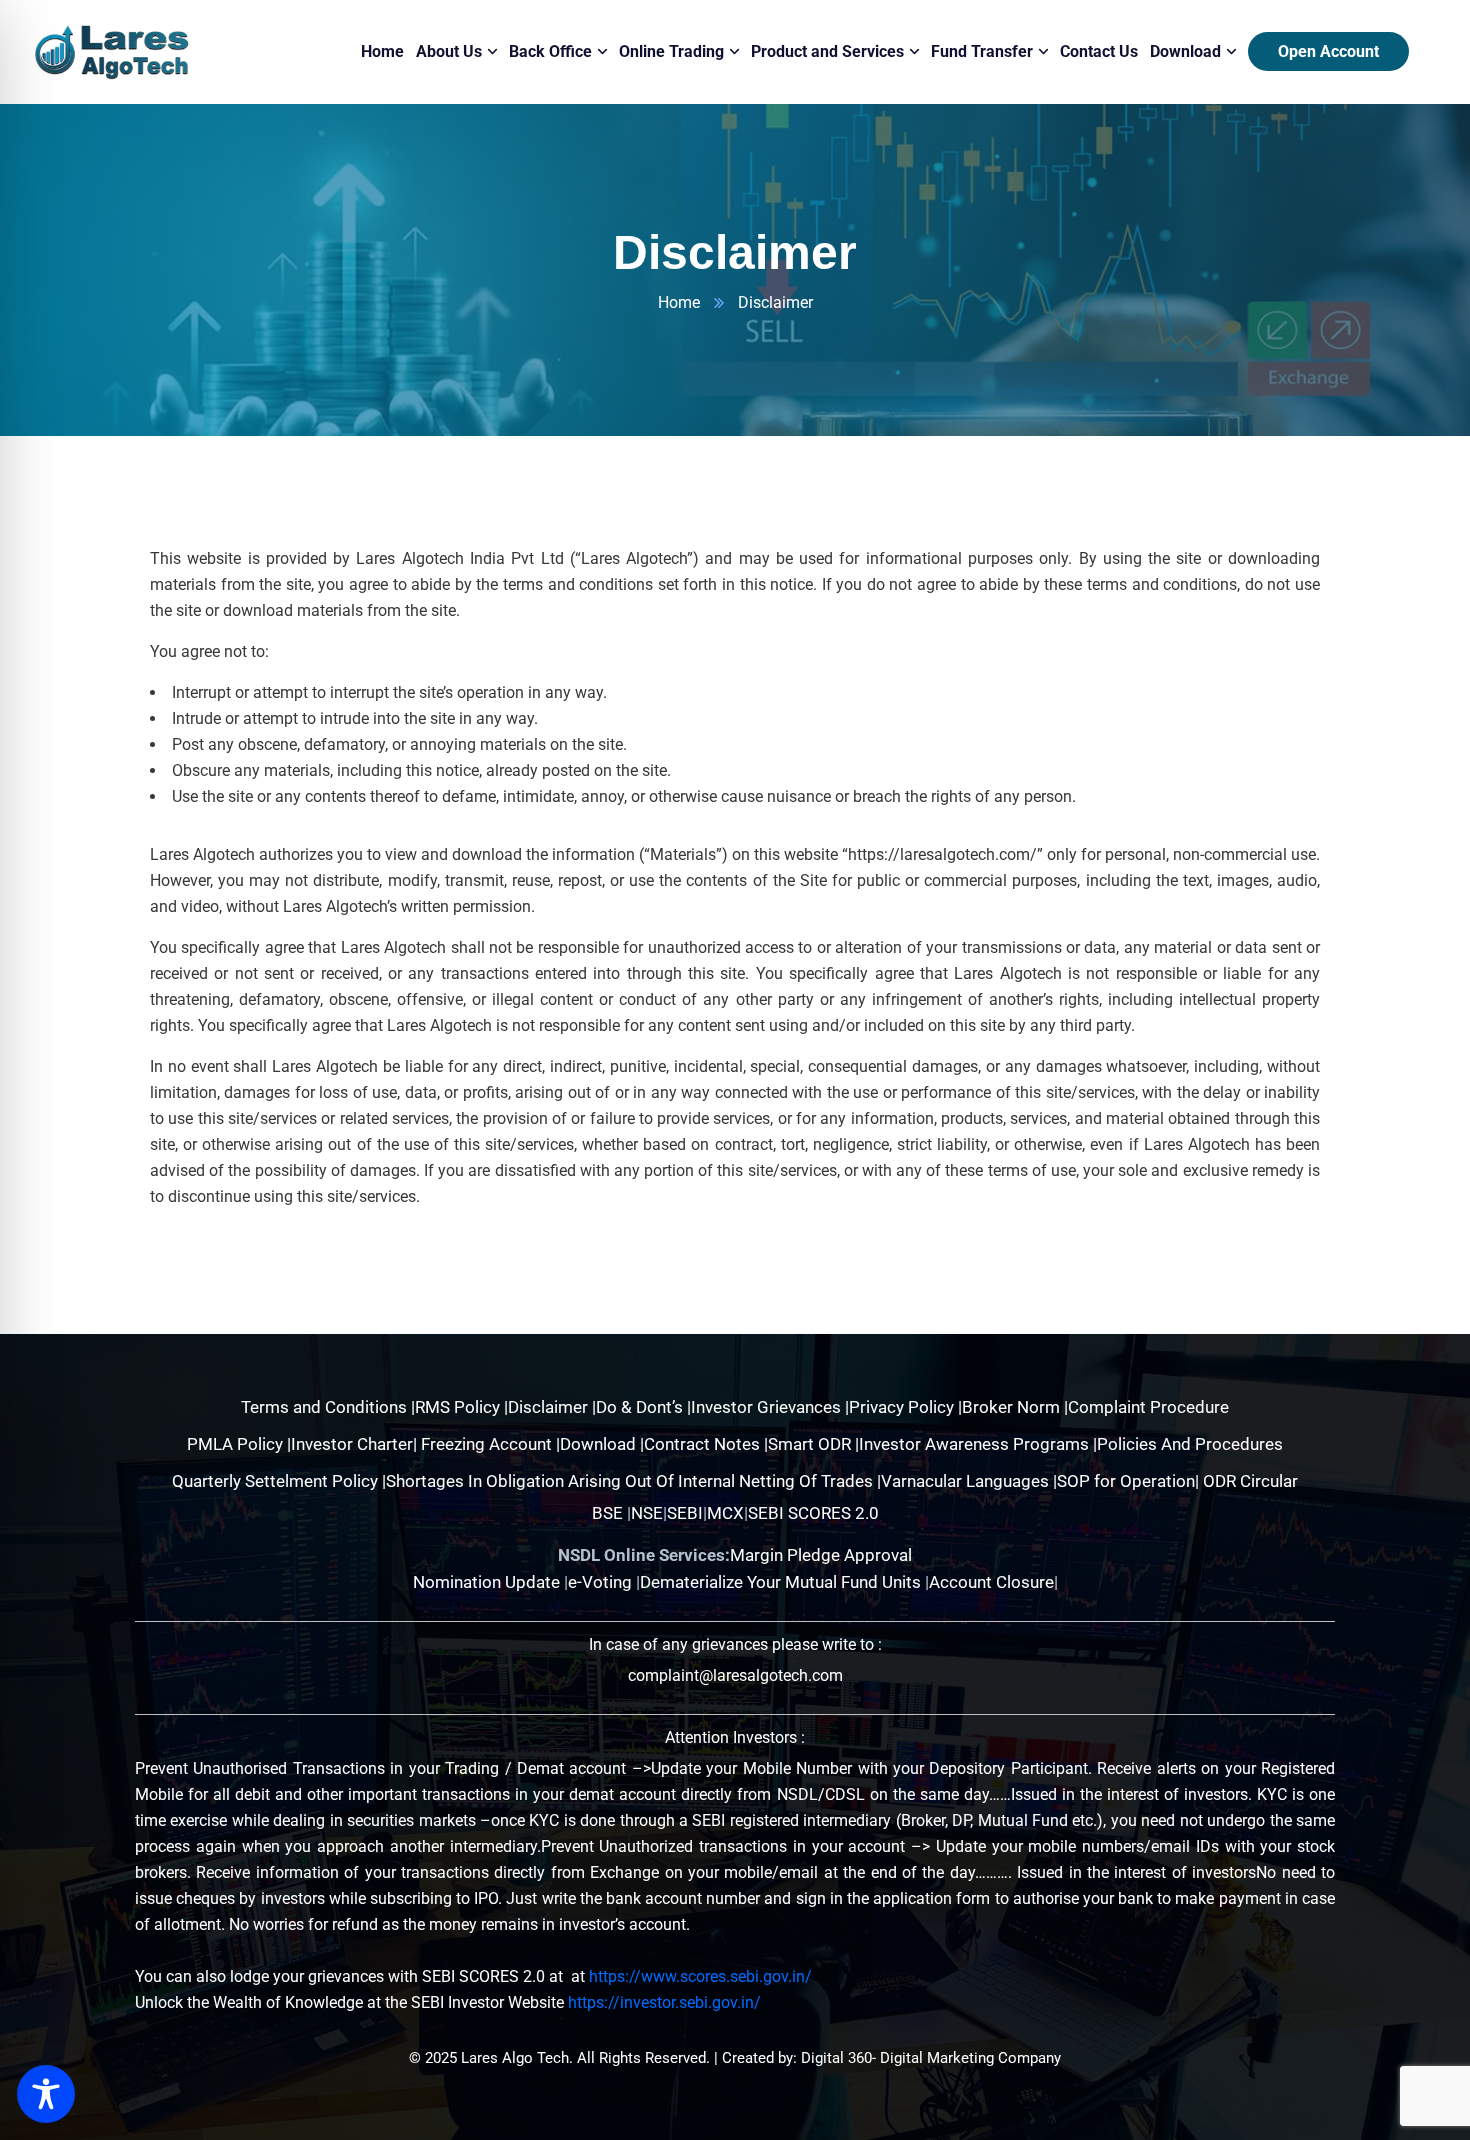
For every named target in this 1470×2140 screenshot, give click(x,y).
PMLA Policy (235, 1444)
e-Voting (602, 1582)
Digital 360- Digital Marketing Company (931, 2058)
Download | (602, 1444)
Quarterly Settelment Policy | (279, 1481)
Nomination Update (488, 1582)
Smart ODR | (813, 1444)
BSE (607, 1513)
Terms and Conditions (326, 1407)
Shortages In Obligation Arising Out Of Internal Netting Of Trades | (633, 1481)
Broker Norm (1013, 1407)
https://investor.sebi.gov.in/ (664, 2002)
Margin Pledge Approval (821, 1555)
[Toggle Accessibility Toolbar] (46, 2094)
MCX (725, 1513)
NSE (647, 1513)
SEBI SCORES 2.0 (813, 1513)
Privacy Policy (903, 1407)
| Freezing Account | (486, 1444)
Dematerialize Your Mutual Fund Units (782, 1582)
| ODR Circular (1246, 1481)
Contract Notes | (706, 1444)
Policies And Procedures (1190, 1444)
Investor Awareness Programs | (978, 1444)
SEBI (685, 1513)
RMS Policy (459, 1407)
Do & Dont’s (641, 1407)
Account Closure (991, 1582)
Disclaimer (550, 1407)
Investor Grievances (768, 1407)
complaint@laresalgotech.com (735, 1675)
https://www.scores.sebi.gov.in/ (700, 1976)
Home (679, 302)
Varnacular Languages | (969, 1481)
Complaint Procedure (1148, 1407)
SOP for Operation (1126, 1481)
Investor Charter (352, 1444)
